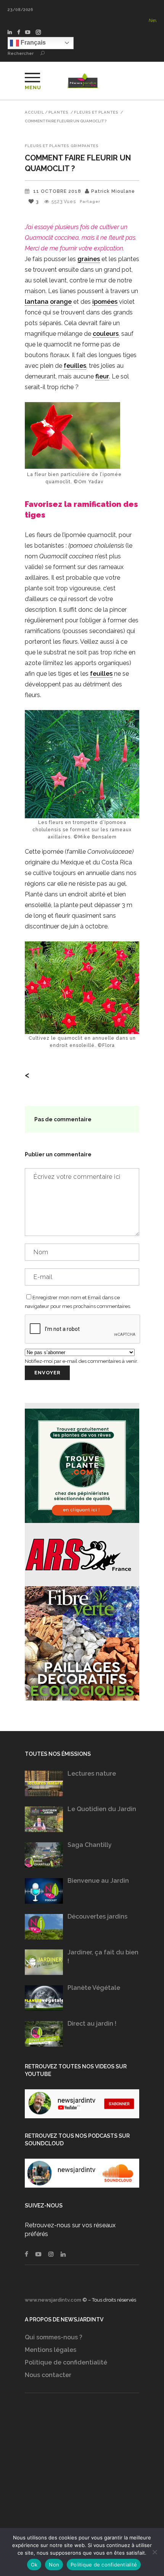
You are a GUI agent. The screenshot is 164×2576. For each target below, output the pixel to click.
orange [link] (61, 302)
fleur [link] (102, 376)
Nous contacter (48, 2375)
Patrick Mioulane (113, 191)
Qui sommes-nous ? (54, 2337)
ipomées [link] (105, 302)
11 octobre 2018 (57, 191)
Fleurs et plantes (96, 112)
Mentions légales (51, 2350)
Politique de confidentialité (66, 2362)
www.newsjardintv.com (53, 2300)
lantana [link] (37, 302)
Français (32, 42)
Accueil (35, 112)
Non (54, 2565)
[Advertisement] (82, 2472)
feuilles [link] (75, 366)
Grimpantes (84, 146)
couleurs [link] (106, 334)
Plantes (58, 112)
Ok (34, 2565)
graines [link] (89, 259)
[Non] (154, 2552)
